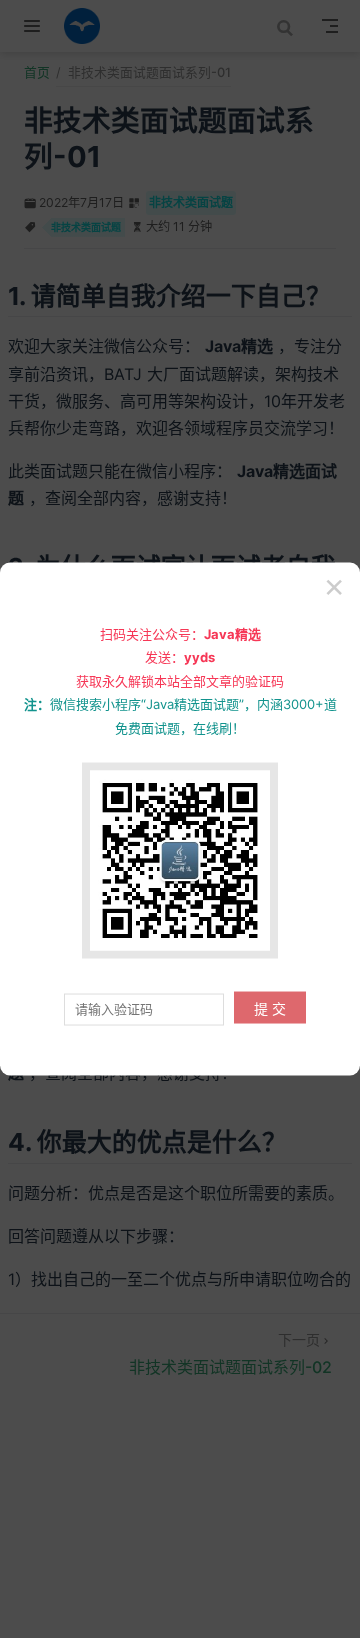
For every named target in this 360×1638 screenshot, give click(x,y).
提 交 (270, 1008)
